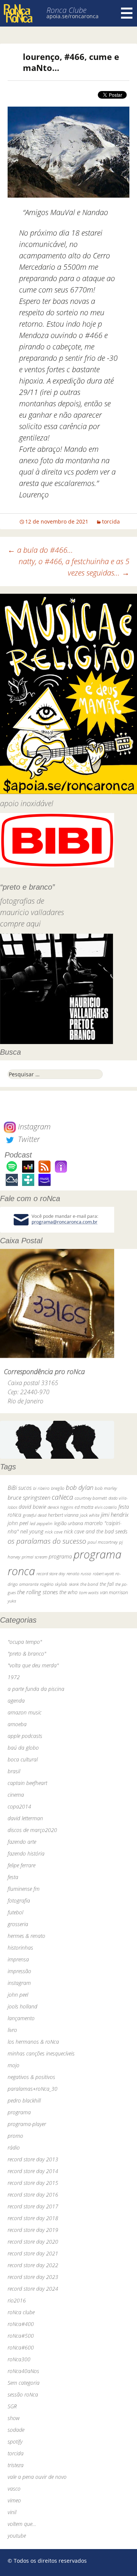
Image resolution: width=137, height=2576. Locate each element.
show (14, 2418)
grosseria (18, 1924)
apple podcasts (25, 1736)
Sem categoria (24, 2383)
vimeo (14, 2500)
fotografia (19, 1901)
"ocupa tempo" (25, 1642)
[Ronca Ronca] (18, 14)
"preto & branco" (27, 1654)
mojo (14, 2065)
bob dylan (80, 1487)
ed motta (84, 1507)
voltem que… (22, 2524)
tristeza (16, 2465)
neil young (32, 1531)
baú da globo (23, 1748)
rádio (14, 2147)
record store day (51, 1573)
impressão (19, 1971)
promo (15, 2136)
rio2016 (17, 2300)
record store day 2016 (33, 2195)
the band (89, 1584)
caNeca (62, 1497)
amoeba (17, 1724)
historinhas (20, 1948)
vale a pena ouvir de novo (37, 2477)
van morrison (114, 1592)
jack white (90, 1515)
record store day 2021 (33, 2253)
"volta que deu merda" (33, 1665)
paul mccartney (103, 1542)
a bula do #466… (40, 550)
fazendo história (26, 1853)
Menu (127, 13)
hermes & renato (26, 1936)
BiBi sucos (20, 1488)
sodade (16, 2430)
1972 (14, 1677)
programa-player (27, 2124)
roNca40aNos (23, 2371)
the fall (107, 1584)
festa (13, 1877)
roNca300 (19, 2359)
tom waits (89, 1592)
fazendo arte (22, 1842)
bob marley (106, 1488)
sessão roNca (23, 2394)
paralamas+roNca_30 (33, 2089)
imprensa (18, 1959)
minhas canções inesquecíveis (41, 2053)
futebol (15, 1912)
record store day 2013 (33, 2159)
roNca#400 (21, 2324)
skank (74, 1584)
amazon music (25, 1712)
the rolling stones (37, 1592)
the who (68, 1592)
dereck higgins (60, 1507)
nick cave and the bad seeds (96, 1531)
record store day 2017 (33, 2206)
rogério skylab (54, 1584)
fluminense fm (24, 1889)
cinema (16, 1795)
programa (60, 1556)
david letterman (25, 1818)
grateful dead (35, 1515)
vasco (14, 2489)
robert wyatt (103, 1574)
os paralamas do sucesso (47, 1541)
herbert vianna (63, 1515)
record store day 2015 (33, 2183)
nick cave (54, 1532)
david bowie (32, 1507)
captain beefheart (27, 1783)
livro (12, 2030)
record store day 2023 (33, 2277)
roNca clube (21, 2312)
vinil (12, 2512)
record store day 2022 (33, 2265)
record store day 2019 (33, 2230)
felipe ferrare (22, 1865)
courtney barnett (91, 1498)
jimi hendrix (115, 1514)
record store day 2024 (33, 2289)
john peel (18, 1523)
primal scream (34, 1557)
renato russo (79, 1573)
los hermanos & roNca (33, 2042)
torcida (111, 521)
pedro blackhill (24, 2100)
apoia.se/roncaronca (72, 16)
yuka (12, 1601)
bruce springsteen (29, 1497)
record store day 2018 (33, 2218)
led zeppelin (41, 1523)
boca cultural (23, 1759)
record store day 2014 (33, 2171)
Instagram (33, 1127)
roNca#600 (21, 2347)
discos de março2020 (32, 1830)
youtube (17, 2536)
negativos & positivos (31, 2077)
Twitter (28, 1139)
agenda (16, 1701)
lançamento (21, 2018)
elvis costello (106, 1507)
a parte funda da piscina (36, 1689)
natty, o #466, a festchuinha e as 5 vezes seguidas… (74, 567)
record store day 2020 (33, 2242)
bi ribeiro (41, 1488)
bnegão (58, 1488)
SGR (12, 2406)
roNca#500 (21, 2336)
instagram (19, 1983)
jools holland (22, 2006)
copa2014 (19, 1806)
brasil (14, 1771)
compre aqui (20, 924)
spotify (15, 2442)
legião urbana (68, 1523)
